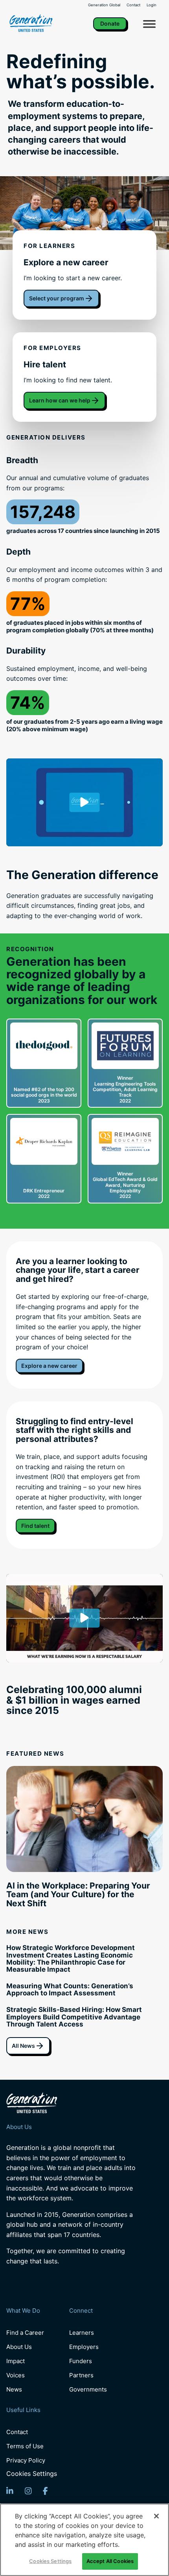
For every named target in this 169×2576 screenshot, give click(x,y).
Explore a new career (49, 1366)
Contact (133, 5)
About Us (19, 2347)
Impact (16, 2361)
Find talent (35, 1526)
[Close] (156, 2516)
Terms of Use (25, 2446)
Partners (81, 2375)
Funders (81, 2361)
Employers (84, 2347)
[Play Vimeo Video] (84, 803)
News (14, 2389)
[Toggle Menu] (149, 24)
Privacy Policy (26, 2460)
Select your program (57, 298)
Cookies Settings (32, 2474)
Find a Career (25, 2333)
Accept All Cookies (110, 2561)
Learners (82, 2333)
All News (23, 2046)
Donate (110, 23)
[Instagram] (28, 2491)
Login (152, 5)
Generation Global (104, 5)
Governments (88, 2389)
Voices (16, 2375)
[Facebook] (45, 2491)
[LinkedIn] (10, 2491)
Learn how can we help (60, 400)
